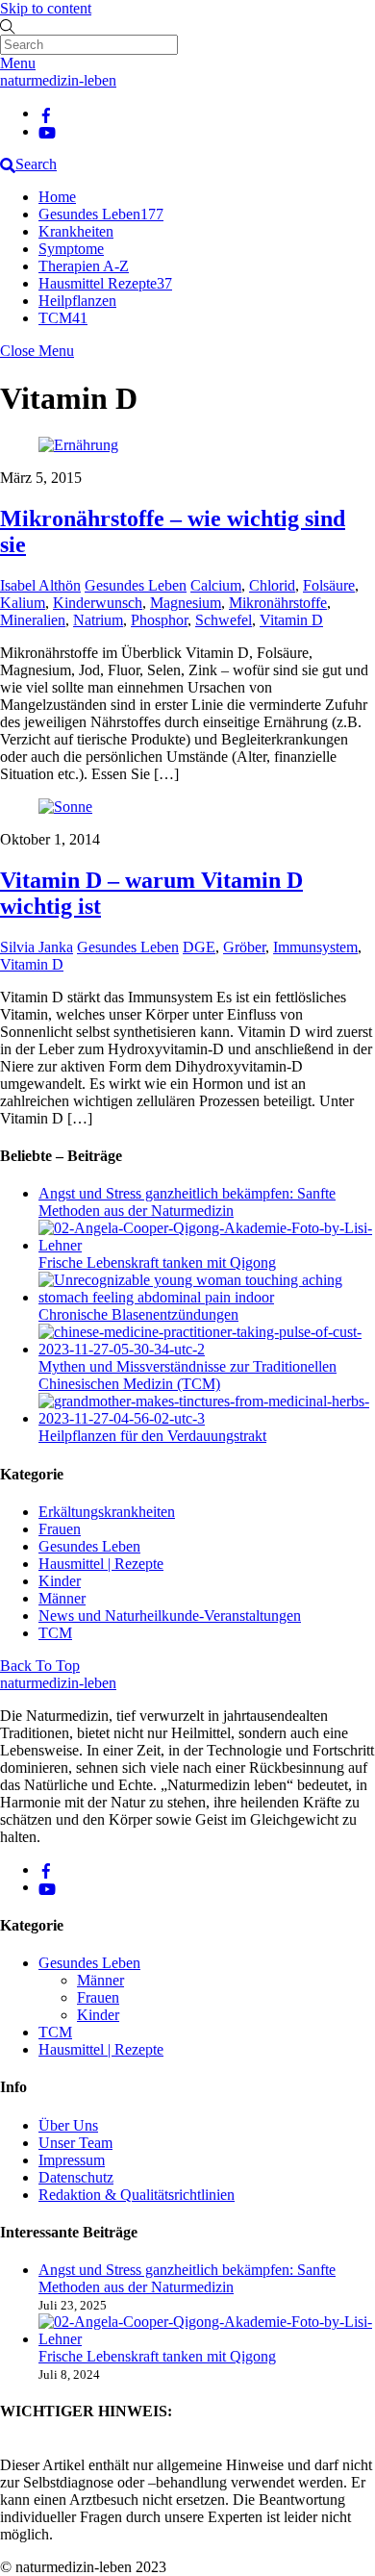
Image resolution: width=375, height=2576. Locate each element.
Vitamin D (291, 620)
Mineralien (33, 620)
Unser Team (75, 2143)
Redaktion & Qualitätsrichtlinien (137, 2195)
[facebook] (46, 113)
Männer (62, 1598)
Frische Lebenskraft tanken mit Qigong (157, 1263)
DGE (199, 947)
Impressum (72, 2160)
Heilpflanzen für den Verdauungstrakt (152, 1436)
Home (57, 197)
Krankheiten (76, 231)
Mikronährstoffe (278, 603)
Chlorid (272, 585)
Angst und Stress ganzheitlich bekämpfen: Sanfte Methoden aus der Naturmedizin (187, 1202)
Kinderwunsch (98, 603)
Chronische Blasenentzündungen (138, 1314)
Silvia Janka (37, 947)
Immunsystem (315, 947)
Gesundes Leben (101, 214)
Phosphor (159, 620)
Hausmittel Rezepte (105, 283)
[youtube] (47, 131)
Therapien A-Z (84, 266)
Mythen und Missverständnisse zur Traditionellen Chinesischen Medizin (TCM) (187, 1375)
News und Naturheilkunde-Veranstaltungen (170, 1616)
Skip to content (46, 8)
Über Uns (68, 2125)
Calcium (216, 585)
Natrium (98, 620)
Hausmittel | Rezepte (101, 1564)
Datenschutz (76, 2177)
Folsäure (329, 585)
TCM (63, 318)
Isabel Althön (40, 585)
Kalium (23, 603)
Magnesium (186, 603)
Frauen (60, 1529)
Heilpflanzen (77, 301)
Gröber (244, 947)
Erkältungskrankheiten (107, 1512)
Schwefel (224, 620)
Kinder (60, 1581)
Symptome (71, 249)
